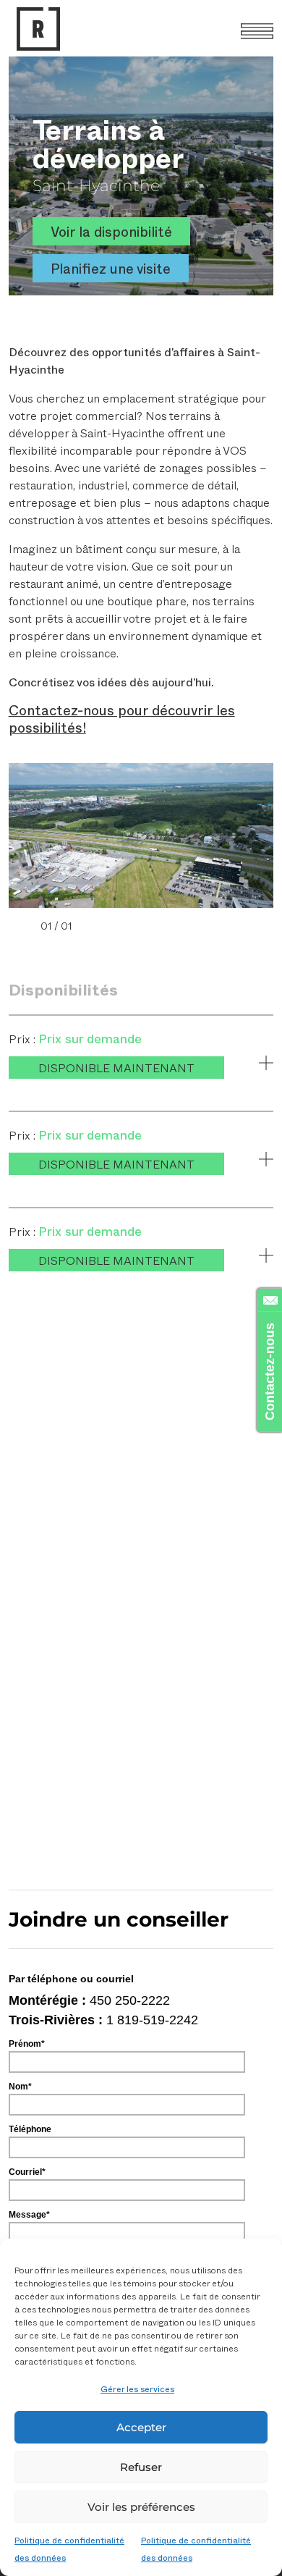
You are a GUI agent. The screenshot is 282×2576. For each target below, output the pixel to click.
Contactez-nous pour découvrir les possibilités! (122, 719)
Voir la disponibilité (111, 231)
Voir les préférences (141, 2507)
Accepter (141, 2427)
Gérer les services (137, 2388)
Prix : (23, 1039)
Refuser (141, 2467)
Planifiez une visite (111, 268)
